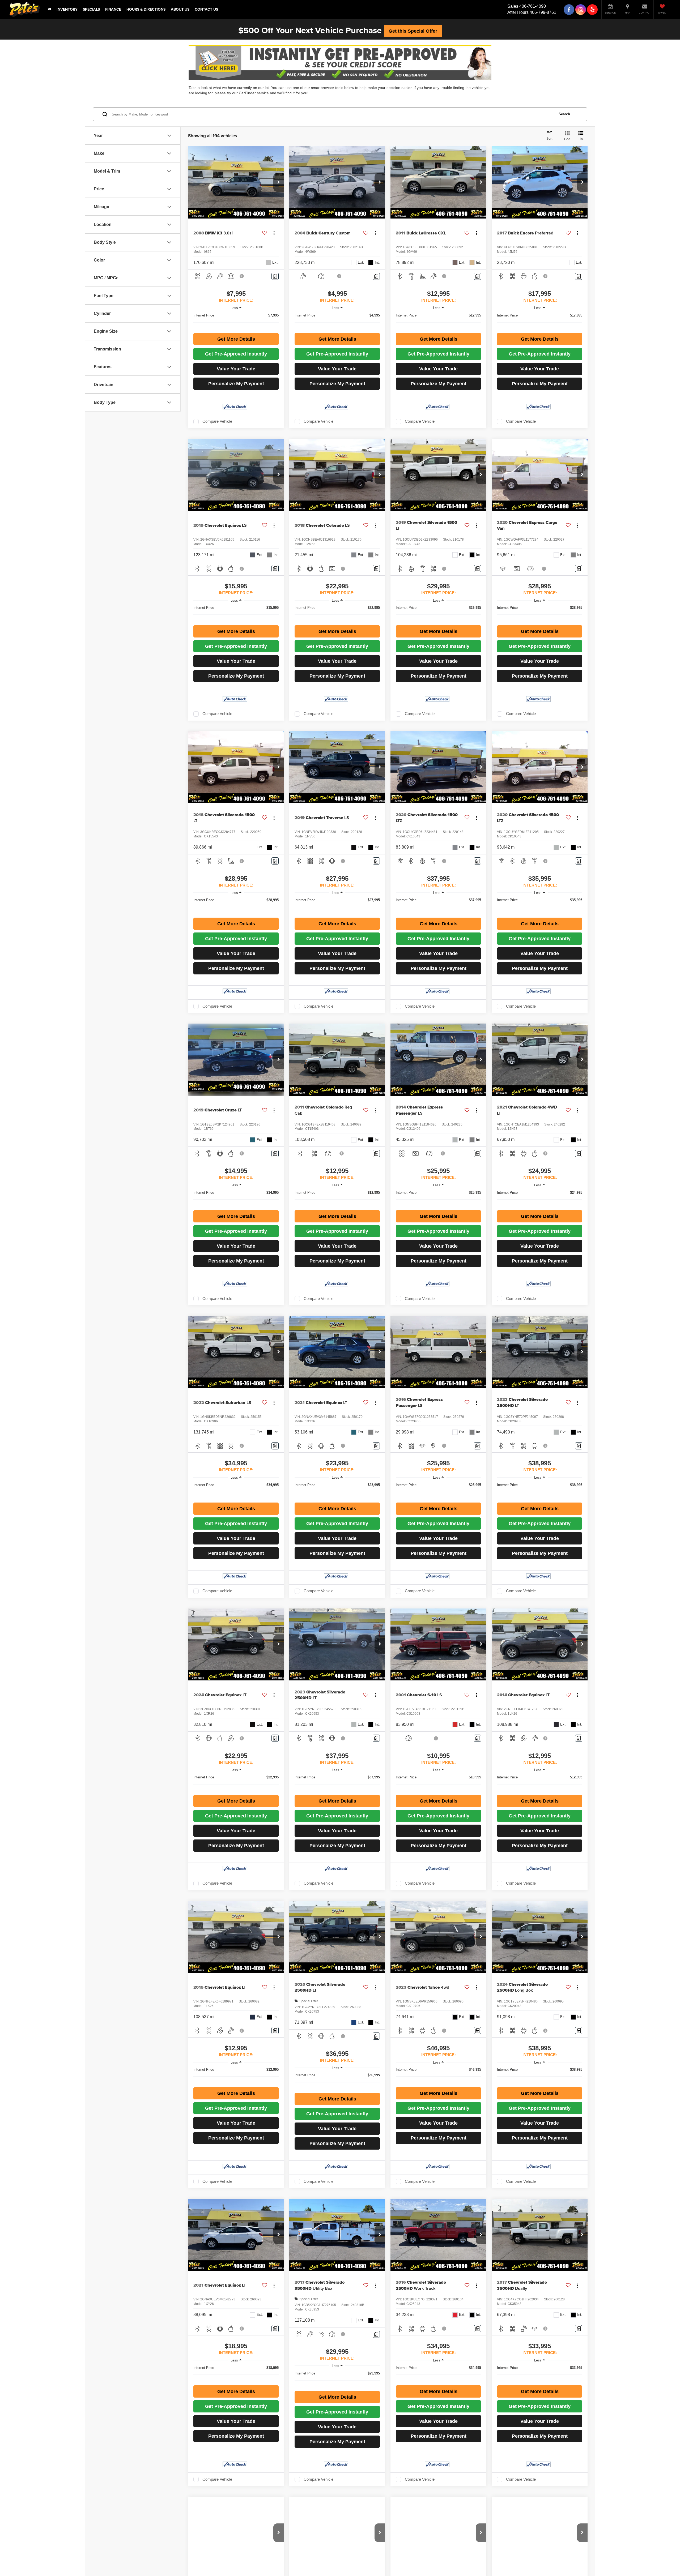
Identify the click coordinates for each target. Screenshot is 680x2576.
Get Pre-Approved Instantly (236, 354)
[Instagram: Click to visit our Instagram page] (581, 9)
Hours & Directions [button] (146, 9)
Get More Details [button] (236, 339)
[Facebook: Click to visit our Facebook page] (569, 9)
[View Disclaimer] (242, 276)
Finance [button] (113, 9)
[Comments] (275, 276)
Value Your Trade (236, 369)
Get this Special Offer (413, 31)
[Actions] (274, 233)
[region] (236, 322)
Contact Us (206, 9)
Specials (91, 9)
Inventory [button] (67, 9)
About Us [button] (180, 9)
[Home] (50, 9)
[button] (279, 182)
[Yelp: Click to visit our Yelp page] (592, 9)
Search (564, 114)
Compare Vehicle (217, 421)
